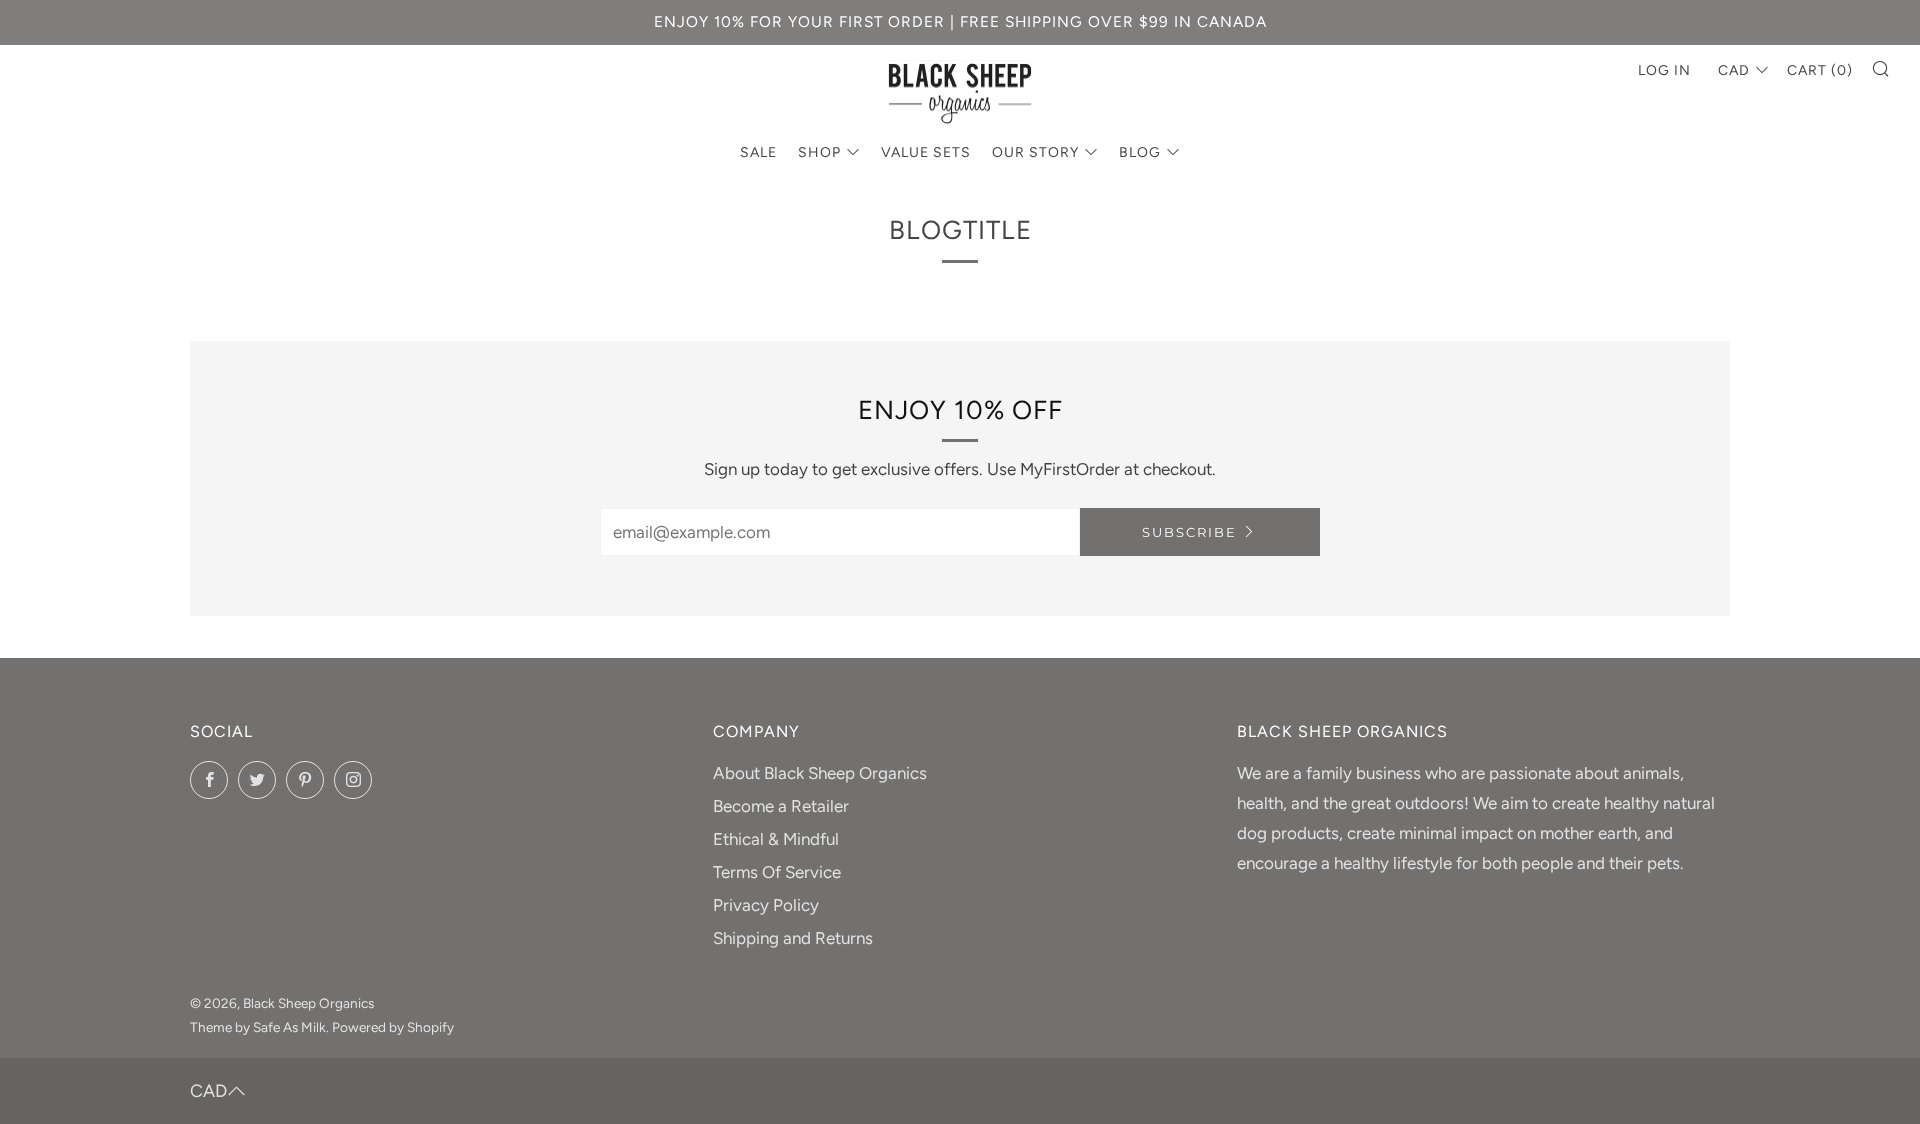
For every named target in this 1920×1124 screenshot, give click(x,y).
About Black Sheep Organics (820, 773)
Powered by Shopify (393, 1027)
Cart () (1820, 70)
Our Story (1035, 152)
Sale (758, 152)
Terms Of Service (777, 872)
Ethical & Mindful (776, 839)
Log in (1664, 70)
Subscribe (1189, 532)
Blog (1140, 152)
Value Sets (926, 152)
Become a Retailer (781, 806)
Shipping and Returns (793, 938)
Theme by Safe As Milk (258, 1027)
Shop (819, 152)
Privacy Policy (766, 905)
